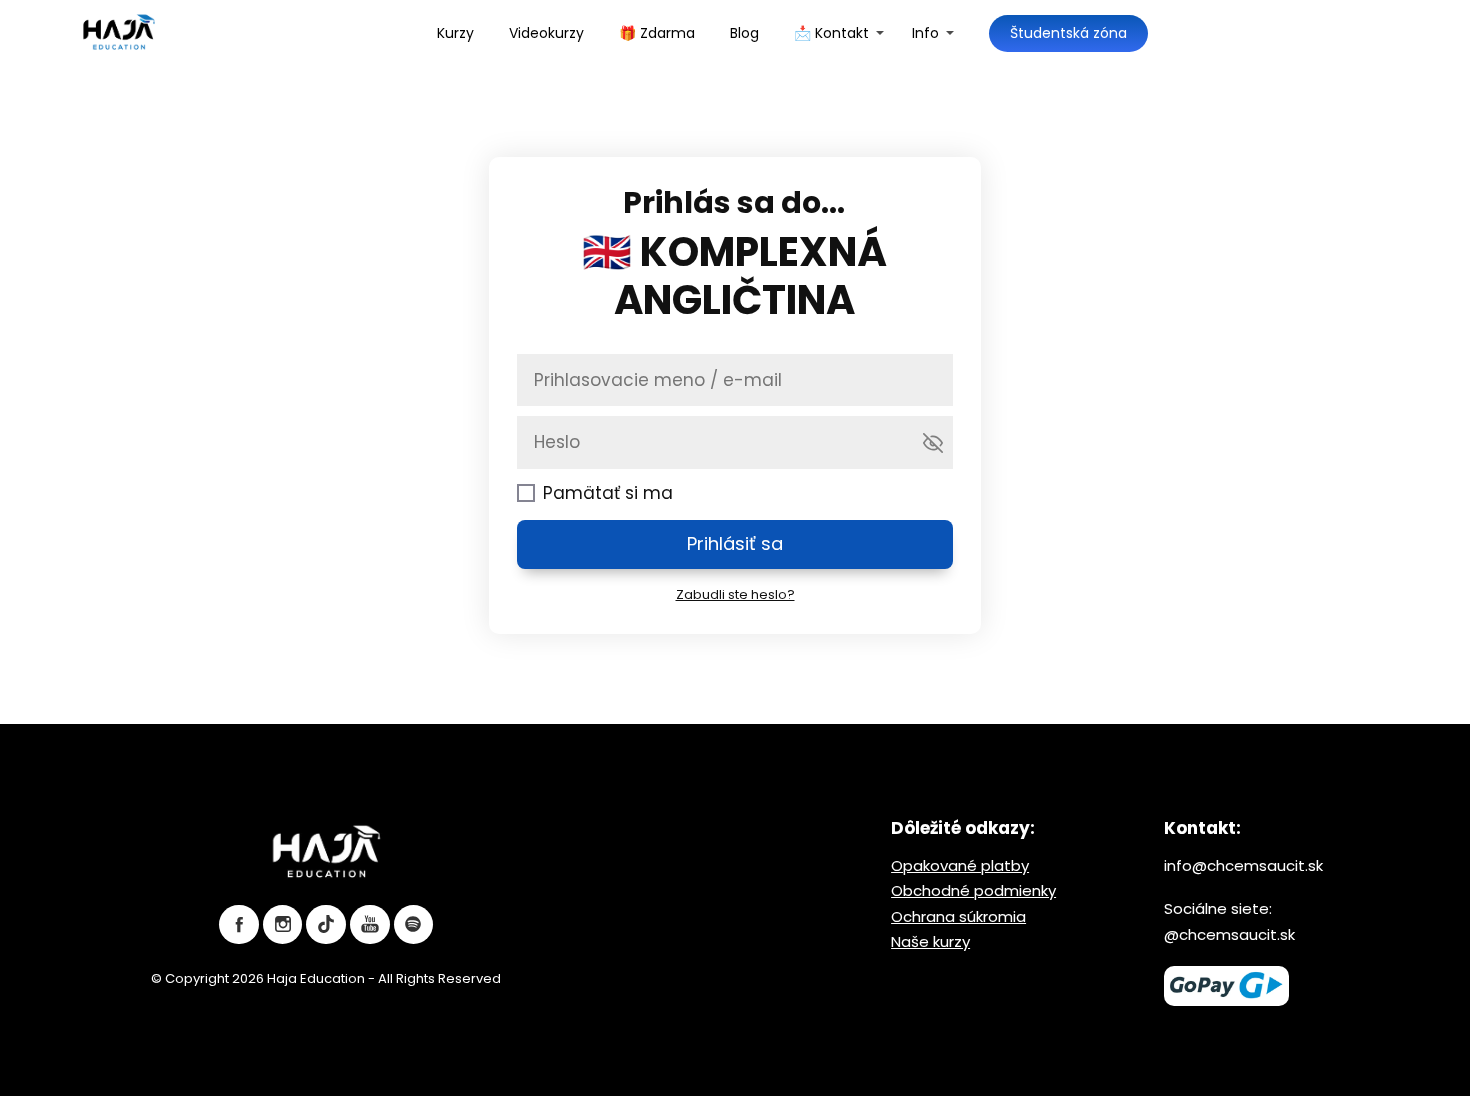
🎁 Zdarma (657, 33)
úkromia (996, 916)
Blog (744, 33)
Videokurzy (546, 33)
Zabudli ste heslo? (735, 594)
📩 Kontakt (831, 33)
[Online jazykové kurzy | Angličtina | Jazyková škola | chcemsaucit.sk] (119, 33)
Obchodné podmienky (973, 890)
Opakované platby (960, 865)
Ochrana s (929, 916)
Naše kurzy (930, 941)
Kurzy (455, 33)
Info (925, 33)
